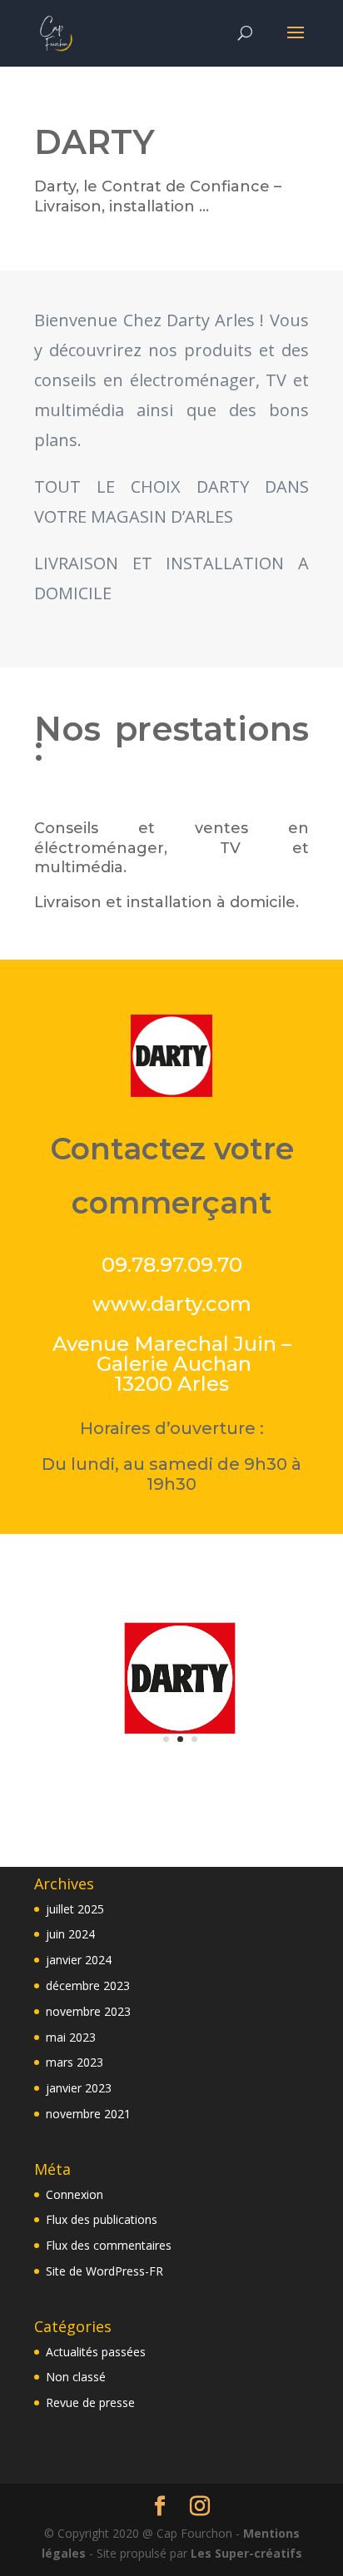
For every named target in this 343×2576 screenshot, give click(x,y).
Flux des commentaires (109, 2245)
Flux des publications (102, 2219)
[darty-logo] (180, 1755)
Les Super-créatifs (246, 2553)
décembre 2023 (88, 1985)
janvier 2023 (79, 2088)
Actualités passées (96, 2352)
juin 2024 (70, 1934)
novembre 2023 (88, 2011)
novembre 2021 (88, 2114)
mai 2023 (71, 2037)
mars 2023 (75, 2062)
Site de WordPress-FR (104, 2271)
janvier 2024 (79, 1960)
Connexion (75, 2194)
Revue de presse (90, 2402)
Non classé (76, 2377)
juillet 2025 (75, 1909)
